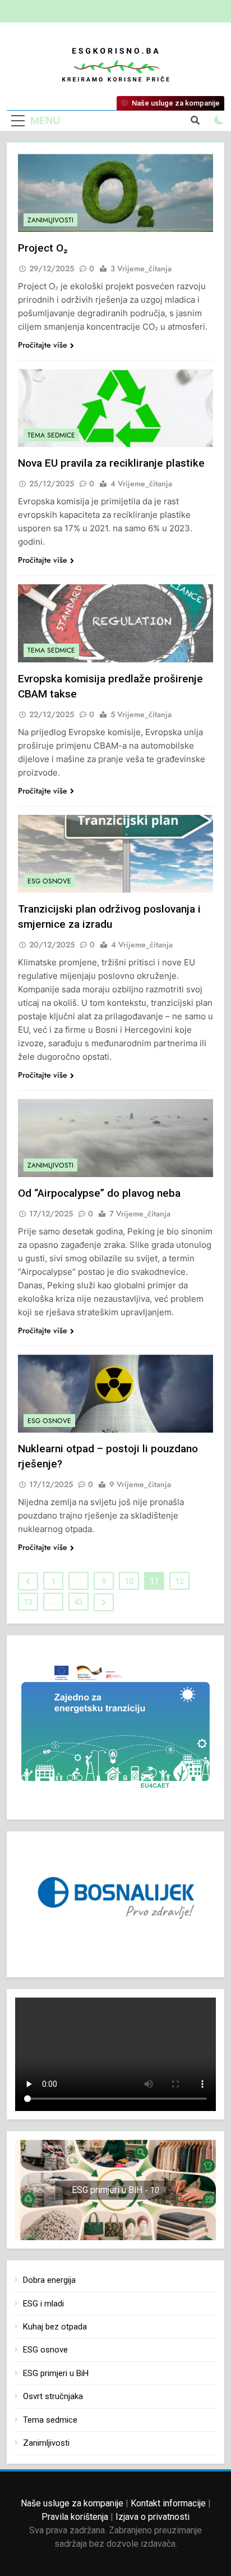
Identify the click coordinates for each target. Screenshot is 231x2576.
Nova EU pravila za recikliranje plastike (111, 463)
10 (129, 1581)
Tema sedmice (51, 435)
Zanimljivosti (50, 220)
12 (179, 1581)
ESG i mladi (43, 2304)
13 (28, 1602)
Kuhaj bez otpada (55, 2327)
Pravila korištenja (75, 2517)
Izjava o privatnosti (153, 2517)
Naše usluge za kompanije (72, 2503)
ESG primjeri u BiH (56, 2373)
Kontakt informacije (168, 2503)
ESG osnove (49, 881)
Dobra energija (49, 2280)
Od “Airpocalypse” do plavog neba (99, 1193)
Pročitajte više (43, 345)
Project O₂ (43, 248)
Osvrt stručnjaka (53, 2396)
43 (78, 1602)
